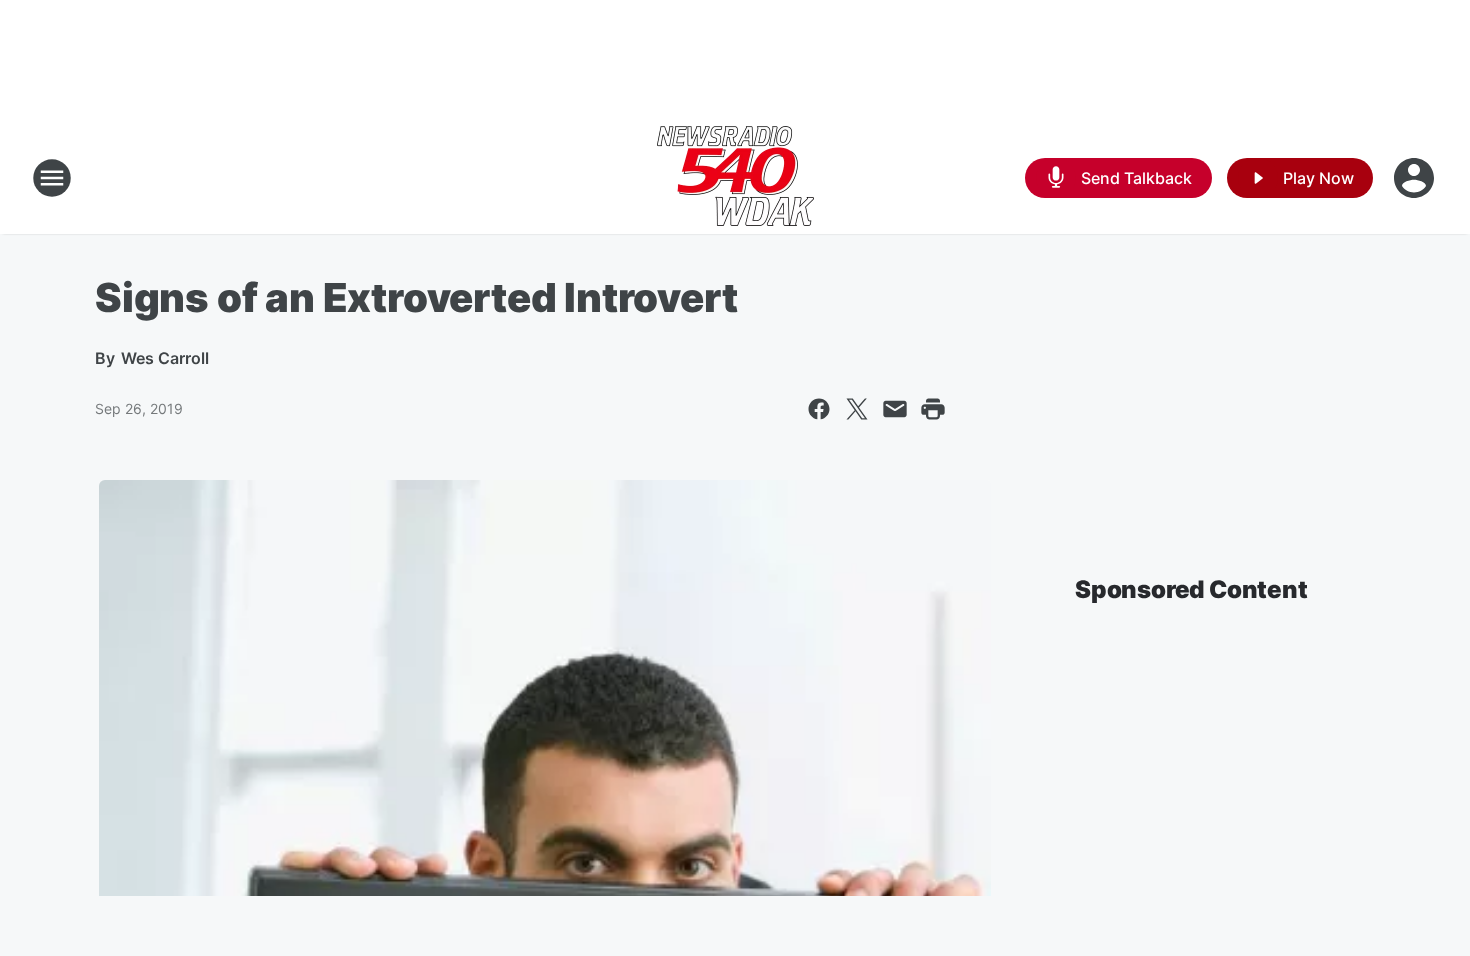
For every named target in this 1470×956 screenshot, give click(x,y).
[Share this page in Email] (895, 409)
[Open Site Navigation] (52, 178)
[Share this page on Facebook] (819, 409)
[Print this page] (933, 409)
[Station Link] (735, 178)
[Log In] (1416, 178)
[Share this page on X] (857, 409)
